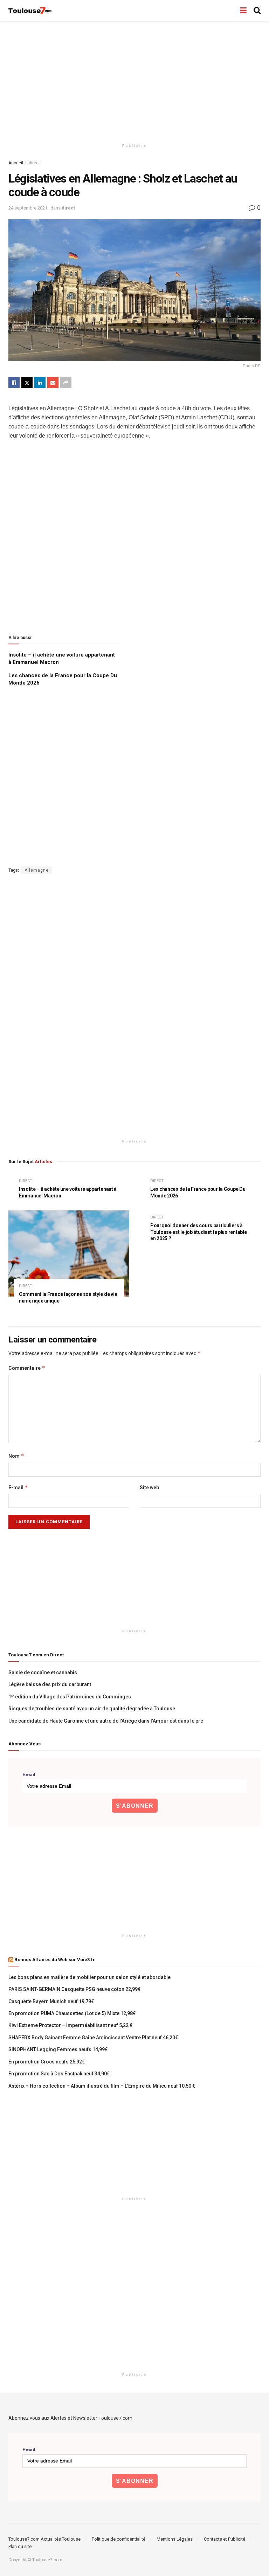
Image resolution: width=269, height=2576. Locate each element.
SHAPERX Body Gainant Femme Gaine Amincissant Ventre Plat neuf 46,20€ (93, 2038)
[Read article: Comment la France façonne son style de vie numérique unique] (69, 1254)
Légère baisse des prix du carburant (50, 1684)
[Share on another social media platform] (66, 383)
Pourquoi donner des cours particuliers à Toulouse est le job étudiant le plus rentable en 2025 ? (198, 1232)
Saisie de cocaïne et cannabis (43, 1672)
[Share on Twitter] (27, 383)
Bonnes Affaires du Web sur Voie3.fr (55, 1960)
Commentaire (27, 1368)
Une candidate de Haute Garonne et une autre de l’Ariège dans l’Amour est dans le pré (106, 1721)
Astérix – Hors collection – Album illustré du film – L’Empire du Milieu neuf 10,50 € (102, 2086)
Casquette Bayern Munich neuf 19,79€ (51, 2001)
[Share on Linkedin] (40, 383)
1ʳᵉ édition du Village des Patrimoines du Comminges (70, 1697)
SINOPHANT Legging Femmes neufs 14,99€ (58, 2049)
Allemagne (37, 870)
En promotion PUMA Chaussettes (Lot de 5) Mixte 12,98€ (72, 2013)
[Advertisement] (134, 81)
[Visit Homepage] (30, 11)
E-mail (18, 1487)
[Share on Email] (53, 383)
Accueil (16, 163)
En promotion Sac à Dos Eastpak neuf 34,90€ (59, 2074)
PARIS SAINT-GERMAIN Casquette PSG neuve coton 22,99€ (74, 1989)
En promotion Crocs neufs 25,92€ (47, 2062)
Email (29, 1774)
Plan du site (20, 2546)
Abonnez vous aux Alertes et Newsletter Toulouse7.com (70, 2418)
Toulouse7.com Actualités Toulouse (44, 2539)
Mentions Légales (175, 2539)
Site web (149, 1488)
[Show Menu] (243, 11)
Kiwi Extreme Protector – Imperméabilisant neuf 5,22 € (70, 2025)
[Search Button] (257, 11)
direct (34, 163)
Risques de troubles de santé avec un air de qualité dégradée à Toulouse (92, 1709)
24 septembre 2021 (28, 208)
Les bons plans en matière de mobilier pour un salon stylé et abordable (89, 1977)
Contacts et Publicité (225, 2539)
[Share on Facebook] (14, 383)
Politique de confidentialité (119, 2539)
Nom (16, 1456)
